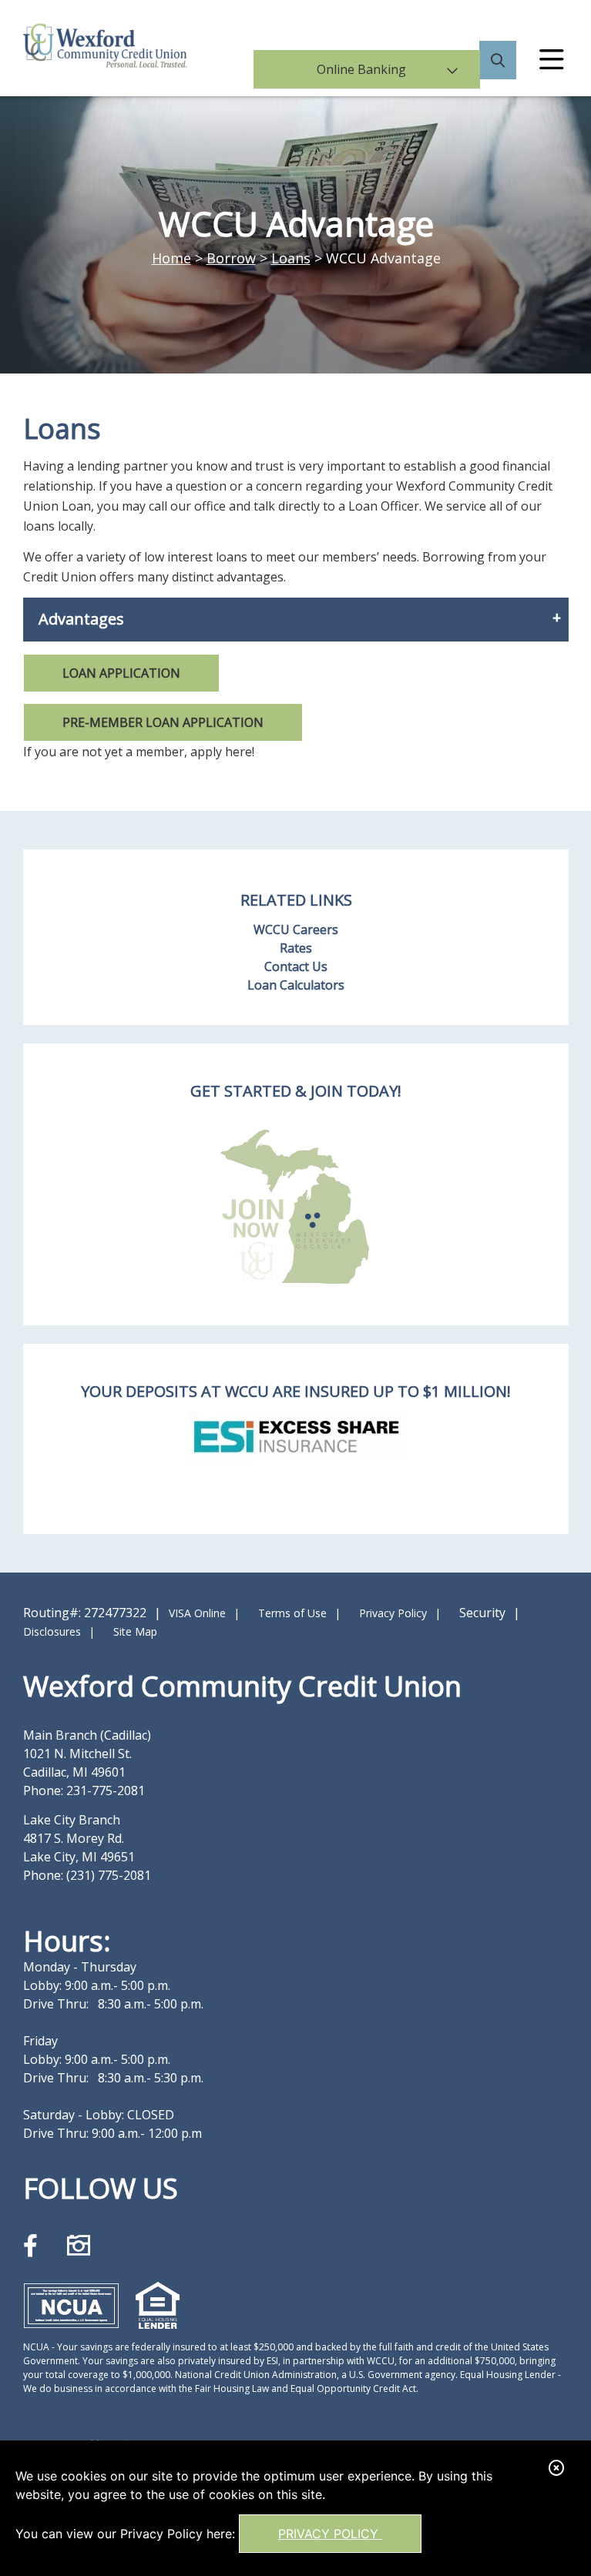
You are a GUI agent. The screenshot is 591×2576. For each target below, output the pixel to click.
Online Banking (375, 65)
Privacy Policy (330, 2534)
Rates (296, 948)
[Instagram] (79, 2245)
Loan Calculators (296, 985)
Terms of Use (292, 1613)
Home (171, 258)
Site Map (135, 1631)
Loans (291, 258)
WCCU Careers (296, 930)
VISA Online (197, 1613)
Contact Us (296, 966)
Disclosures (52, 1631)
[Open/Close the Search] (498, 65)
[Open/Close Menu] (552, 65)
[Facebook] (34, 2245)
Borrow (231, 258)
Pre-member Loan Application (163, 722)
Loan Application (121, 673)
